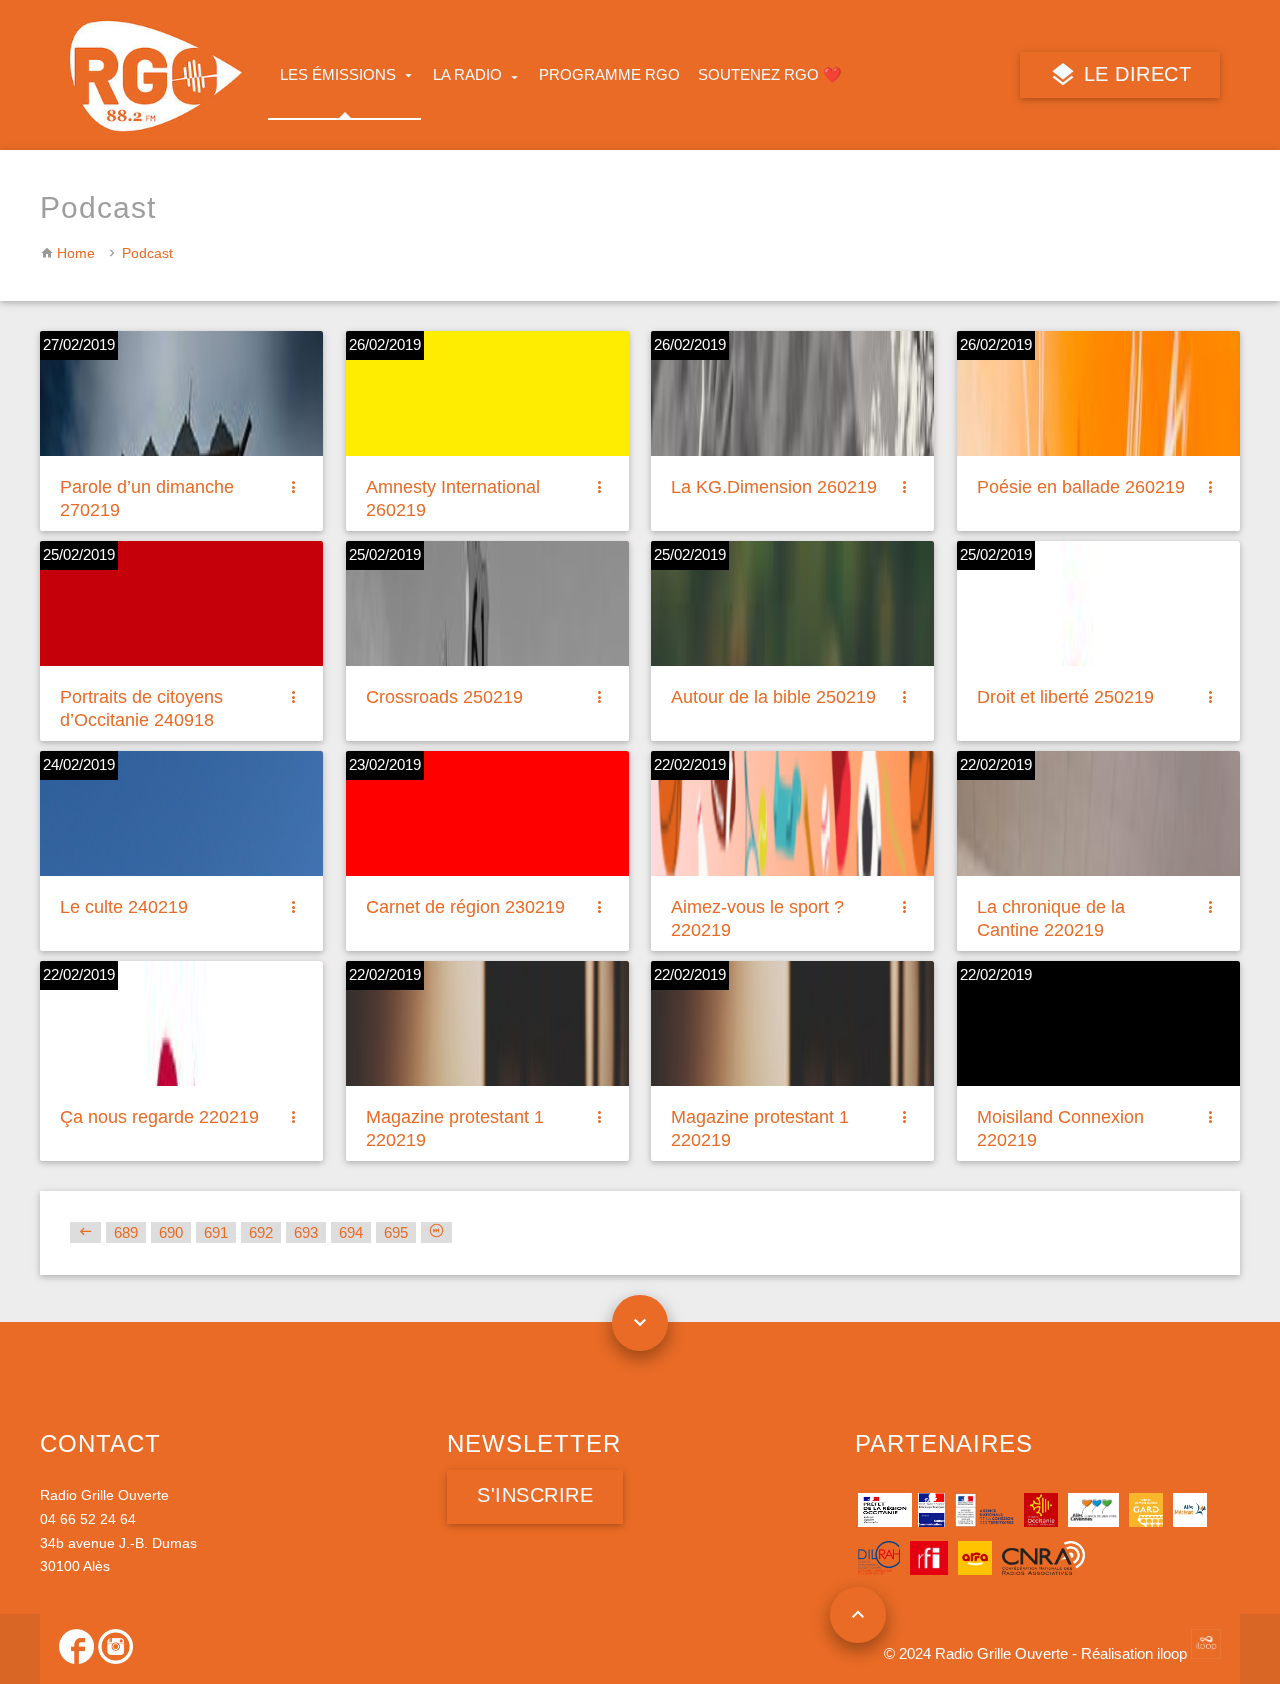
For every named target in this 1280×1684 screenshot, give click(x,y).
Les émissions (338, 74)
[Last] (436, 1232)
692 (261, 1232)
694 (351, 1232)
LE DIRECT (1134, 74)
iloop (1174, 1653)
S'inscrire (535, 1495)
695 (396, 1232)
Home (76, 253)
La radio (467, 74)
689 (126, 1232)
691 (216, 1232)
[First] (85, 1232)
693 (306, 1232)
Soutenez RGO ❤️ (770, 74)
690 (171, 1232)
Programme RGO (609, 74)
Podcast (147, 253)
